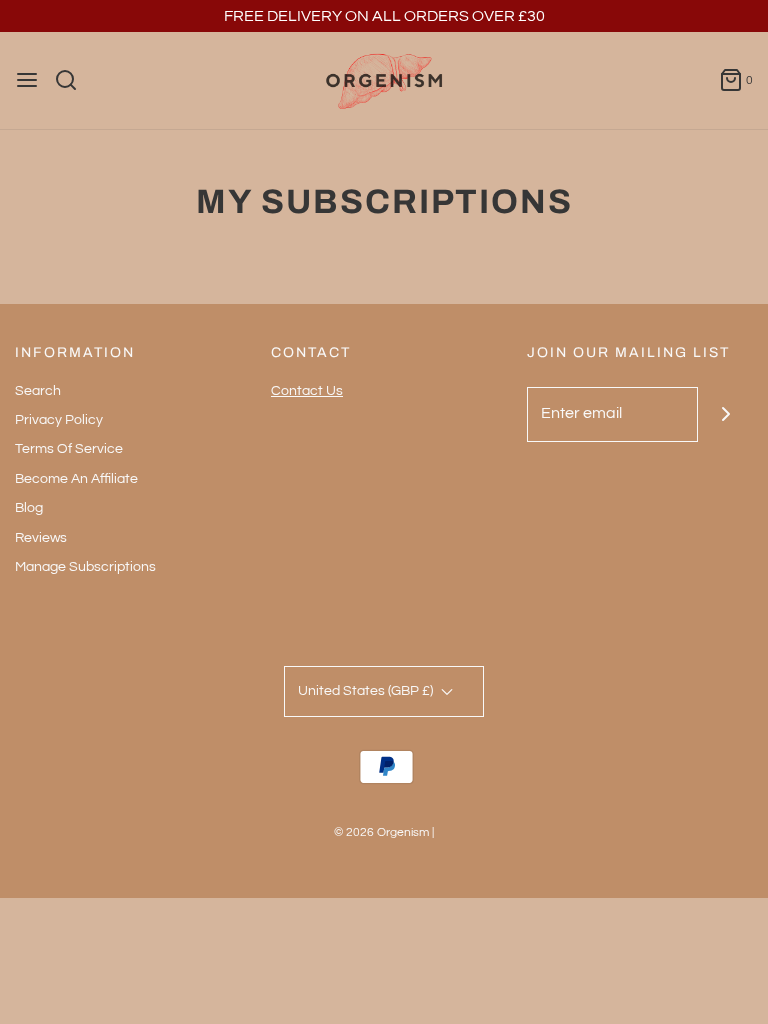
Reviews (41, 538)
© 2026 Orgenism (381, 832)
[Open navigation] (27, 80)
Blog (29, 508)
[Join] (725, 414)
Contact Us (307, 391)
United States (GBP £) (367, 691)
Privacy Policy (59, 420)
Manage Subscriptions (85, 567)
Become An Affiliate (76, 479)
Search (38, 391)
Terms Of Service (69, 449)
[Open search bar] (73, 80)
